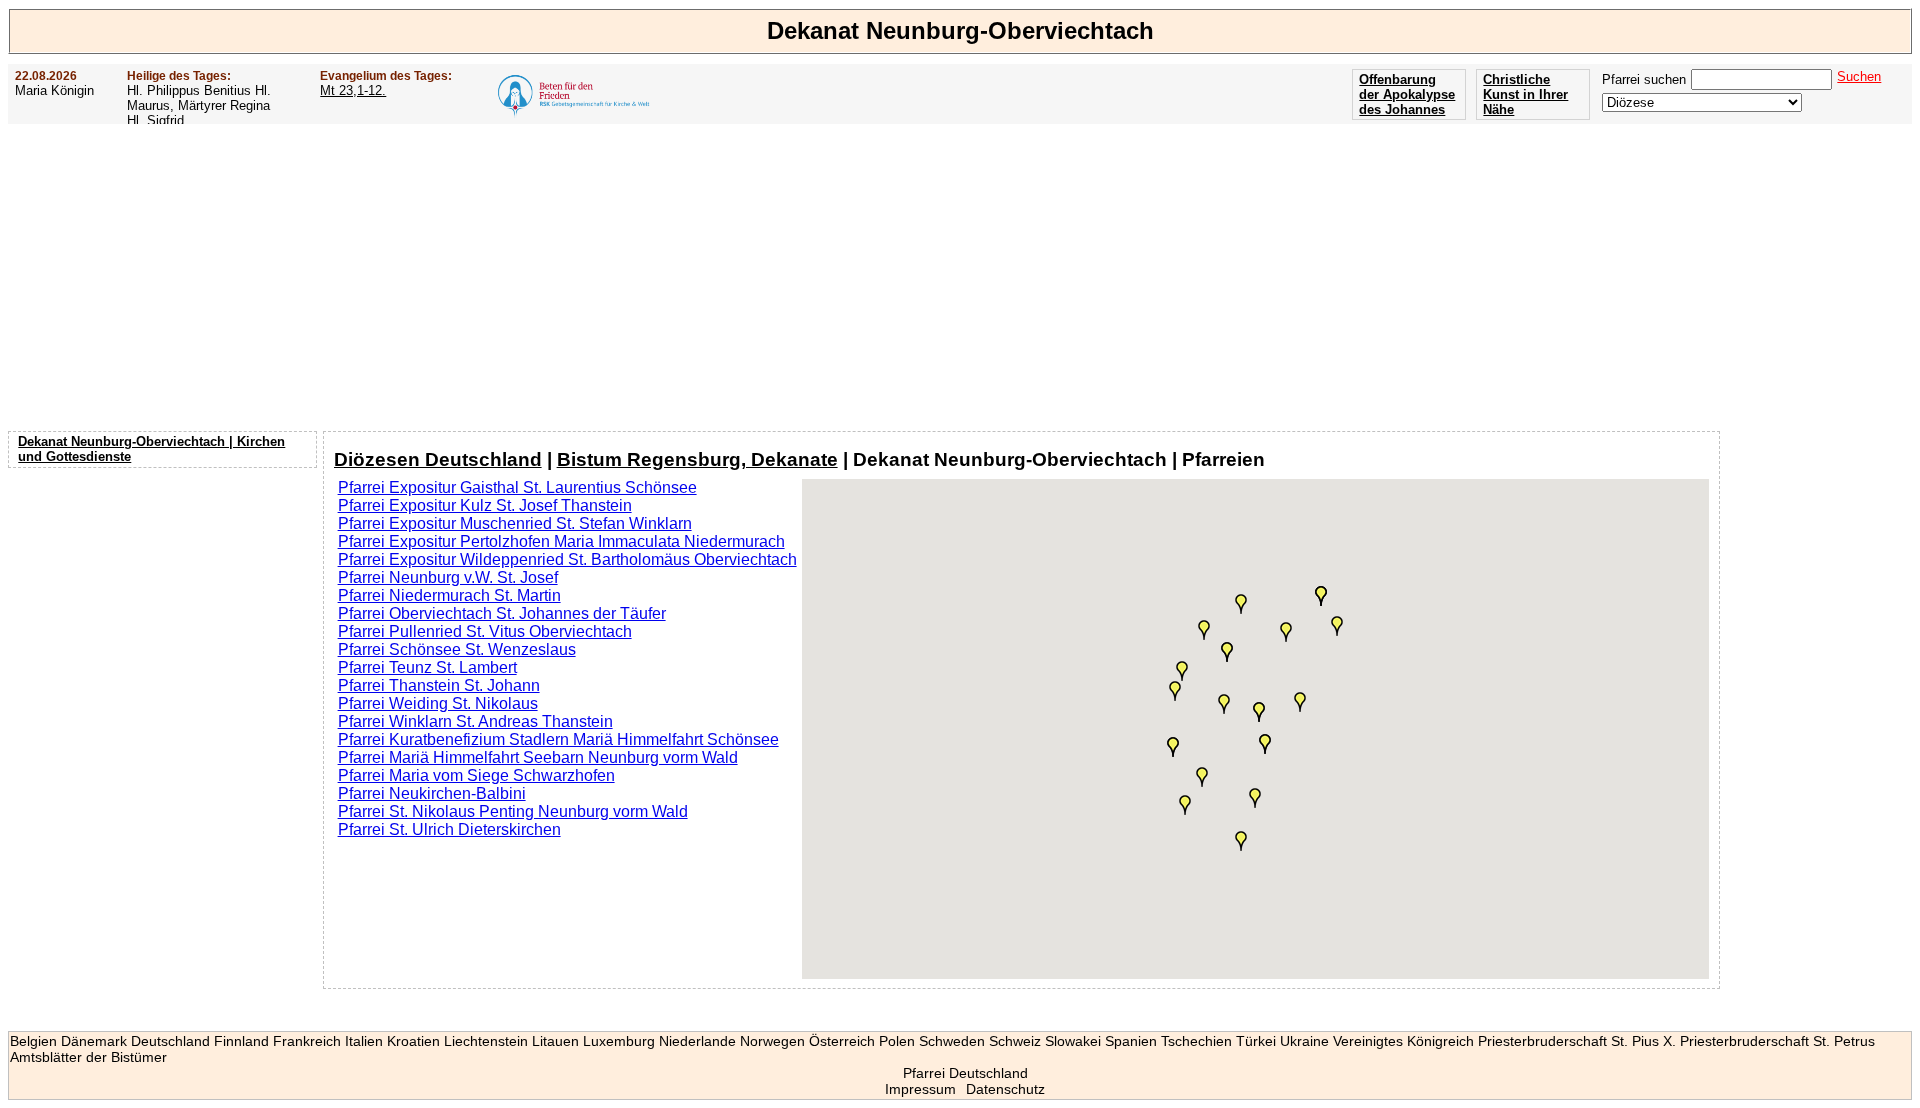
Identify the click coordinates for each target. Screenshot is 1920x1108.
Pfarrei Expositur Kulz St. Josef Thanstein (485, 505)
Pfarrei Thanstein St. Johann (439, 685)
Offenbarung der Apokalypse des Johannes (1407, 94)
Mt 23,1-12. (353, 90)
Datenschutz (1005, 1089)
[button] (1286, 632)
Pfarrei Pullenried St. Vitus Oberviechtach (485, 631)
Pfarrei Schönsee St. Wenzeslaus (457, 649)
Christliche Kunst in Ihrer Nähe (1525, 94)
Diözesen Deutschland (438, 459)
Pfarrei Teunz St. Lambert (427, 667)
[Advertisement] (960, 277)
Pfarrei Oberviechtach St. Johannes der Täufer (502, 613)
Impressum (920, 1089)
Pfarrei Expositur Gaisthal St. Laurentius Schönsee (517, 487)
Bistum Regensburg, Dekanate (697, 459)
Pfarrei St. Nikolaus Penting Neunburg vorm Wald (513, 811)
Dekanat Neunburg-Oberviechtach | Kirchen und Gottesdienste (151, 449)
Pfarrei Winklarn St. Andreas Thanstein (475, 721)
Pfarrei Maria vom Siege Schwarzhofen (476, 775)
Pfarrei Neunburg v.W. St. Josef (448, 577)
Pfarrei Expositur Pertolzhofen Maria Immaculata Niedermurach (561, 541)
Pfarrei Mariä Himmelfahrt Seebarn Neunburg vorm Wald (538, 757)
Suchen (1859, 76)
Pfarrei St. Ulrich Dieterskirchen (449, 829)
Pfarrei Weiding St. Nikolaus (438, 703)
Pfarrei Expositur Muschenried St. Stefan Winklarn (515, 523)
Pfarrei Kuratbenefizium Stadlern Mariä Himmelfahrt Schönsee (558, 739)
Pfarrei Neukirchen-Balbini (432, 793)
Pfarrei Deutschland (965, 1073)
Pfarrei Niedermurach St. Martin (449, 595)
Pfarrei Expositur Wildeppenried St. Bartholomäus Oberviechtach (567, 559)
